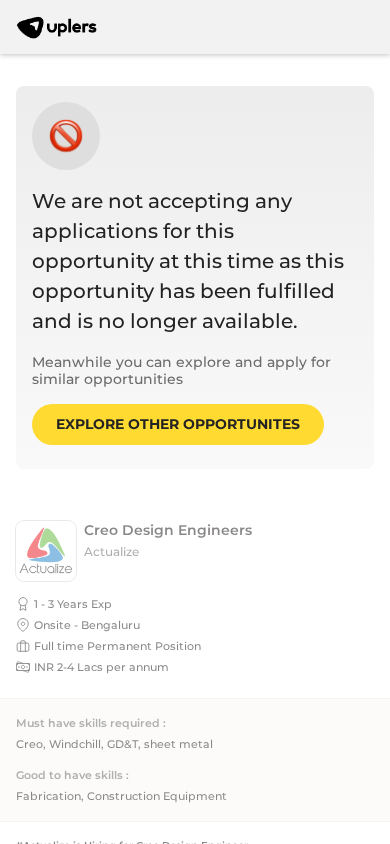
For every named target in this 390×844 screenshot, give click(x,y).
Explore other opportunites (178, 424)
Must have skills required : (91, 723)
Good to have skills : (72, 775)
